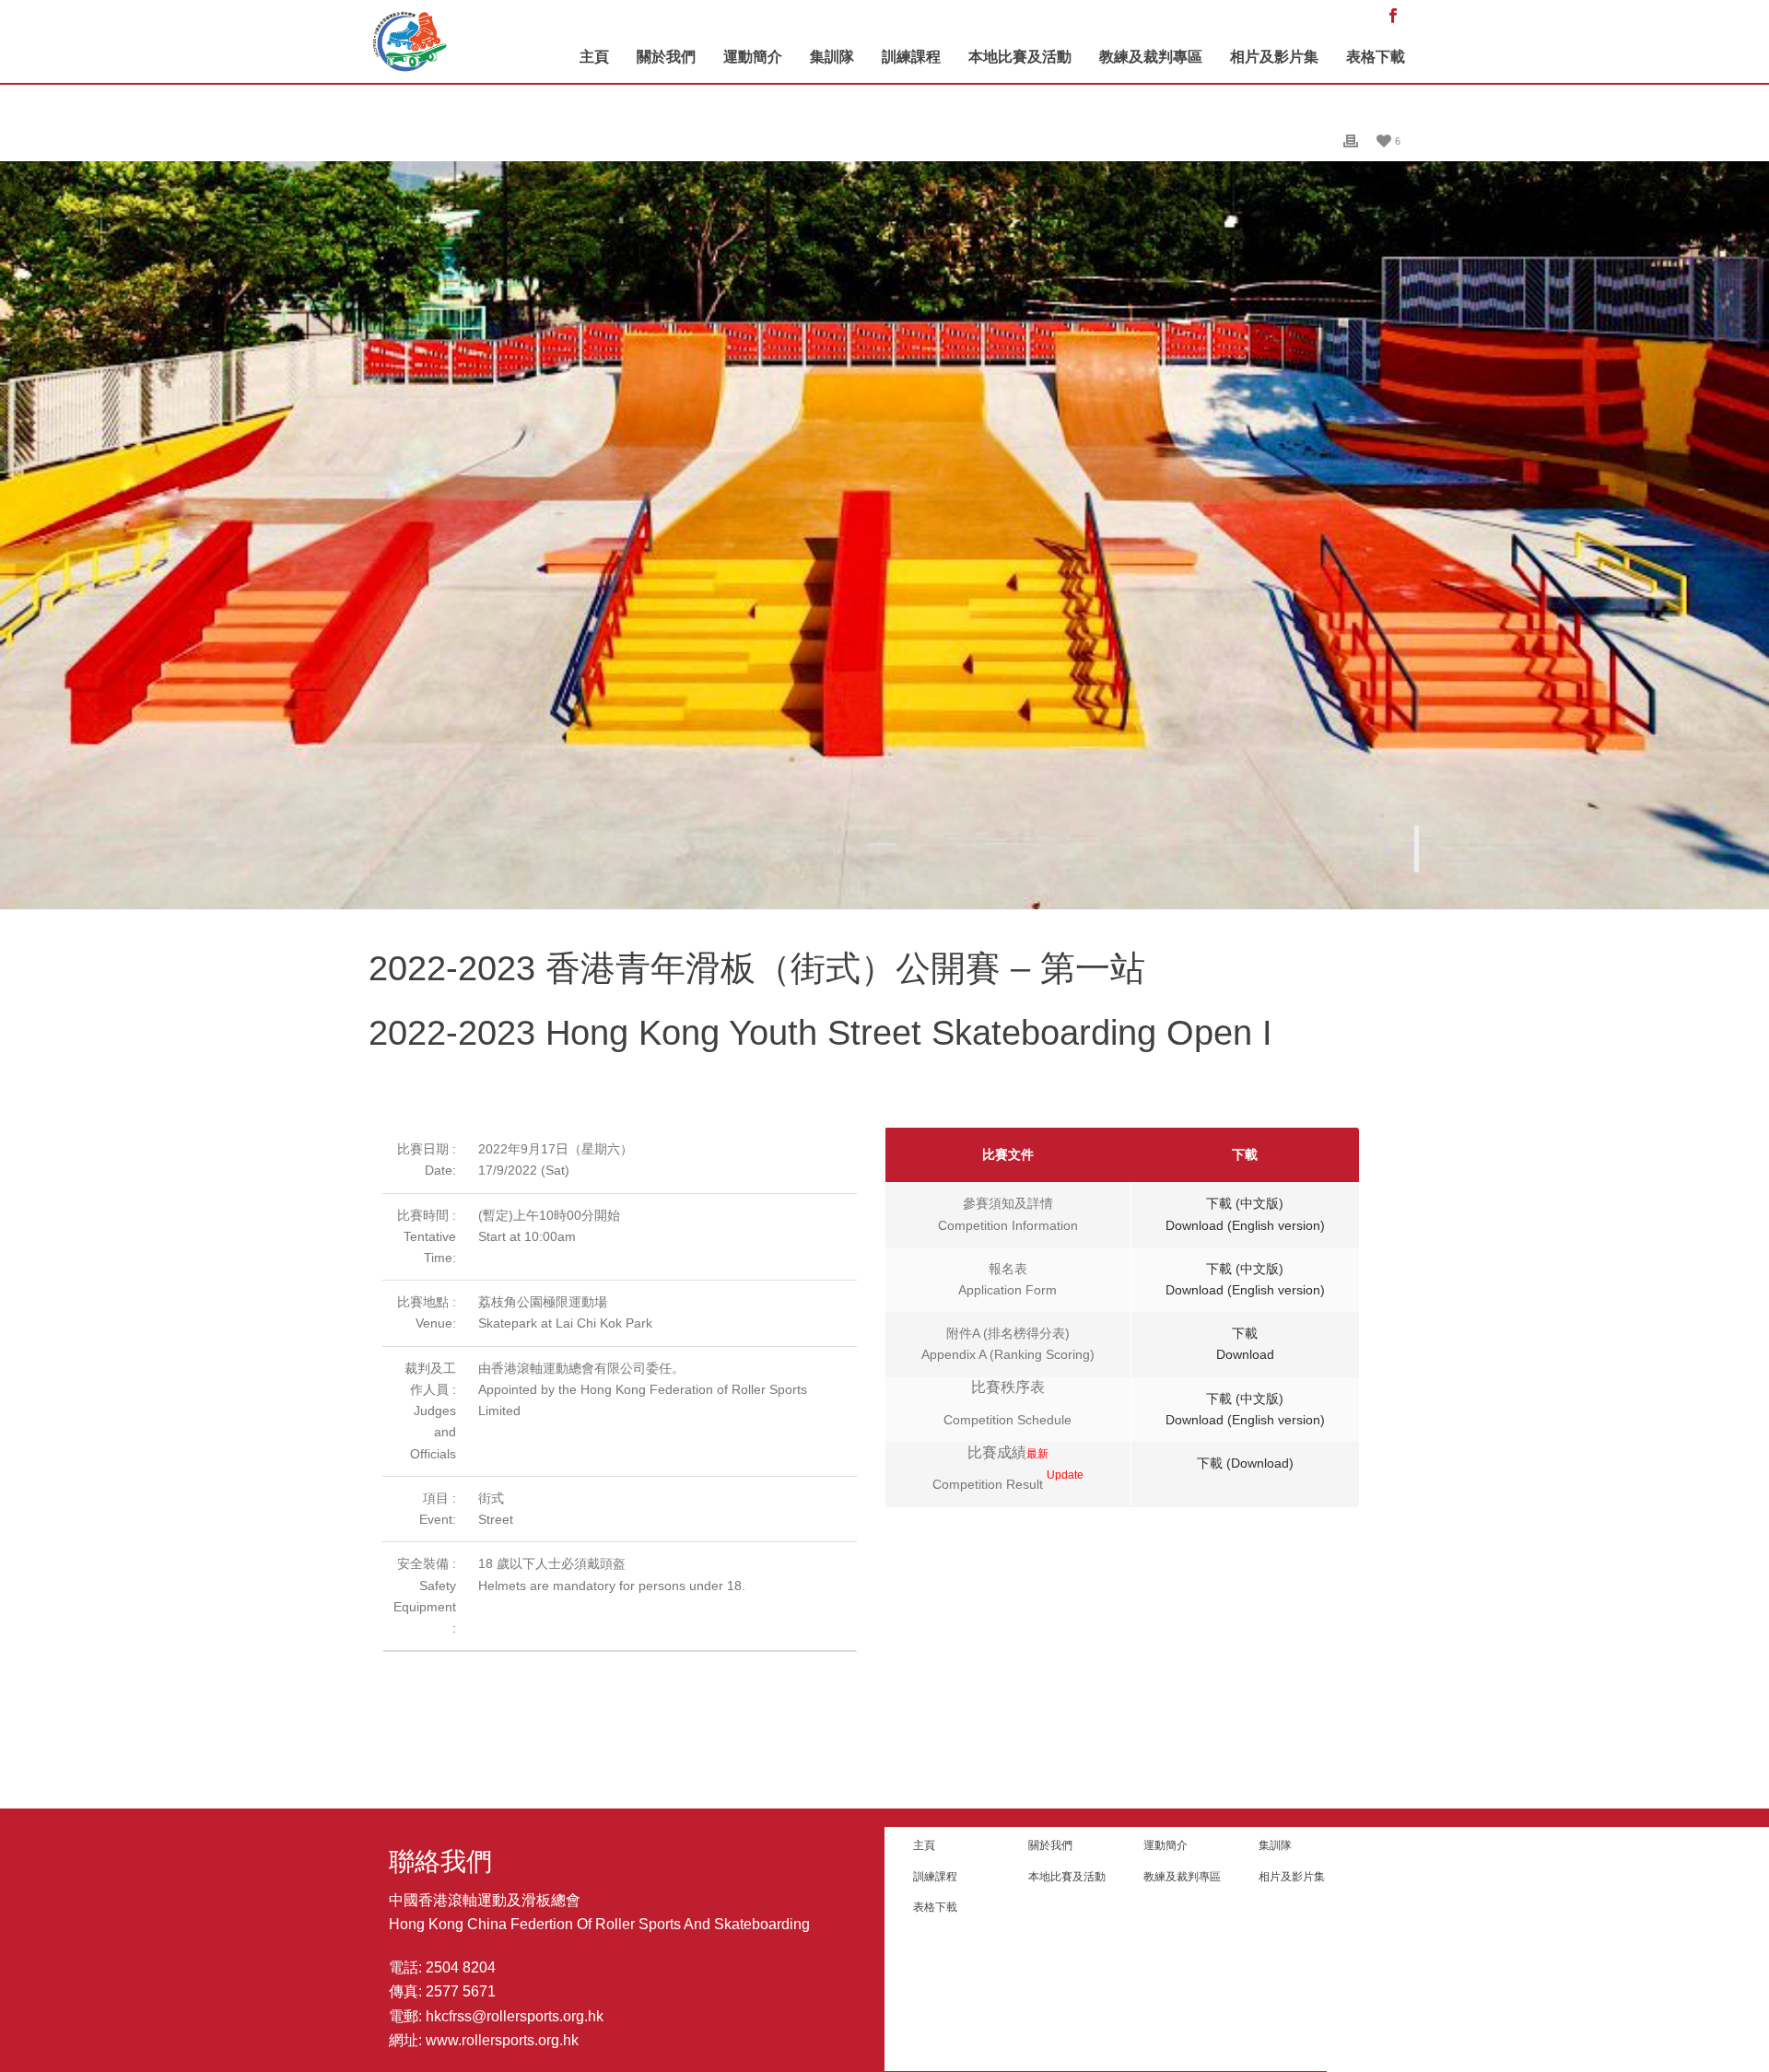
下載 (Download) (1245, 1463)
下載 (1245, 1333)
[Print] (1351, 140)
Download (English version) (1245, 1225)
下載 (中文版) (1245, 1203)
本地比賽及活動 (1020, 57)
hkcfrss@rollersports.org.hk (515, 2016)
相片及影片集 (1274, 57)
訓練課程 (911, 57)
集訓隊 (832, 57)
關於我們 (666, 57)
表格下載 (1376, 57)
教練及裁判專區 (1151, 57)
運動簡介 (753, 57)
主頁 (594, 57)
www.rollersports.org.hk (502, 2040)
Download (1245, 1354)
